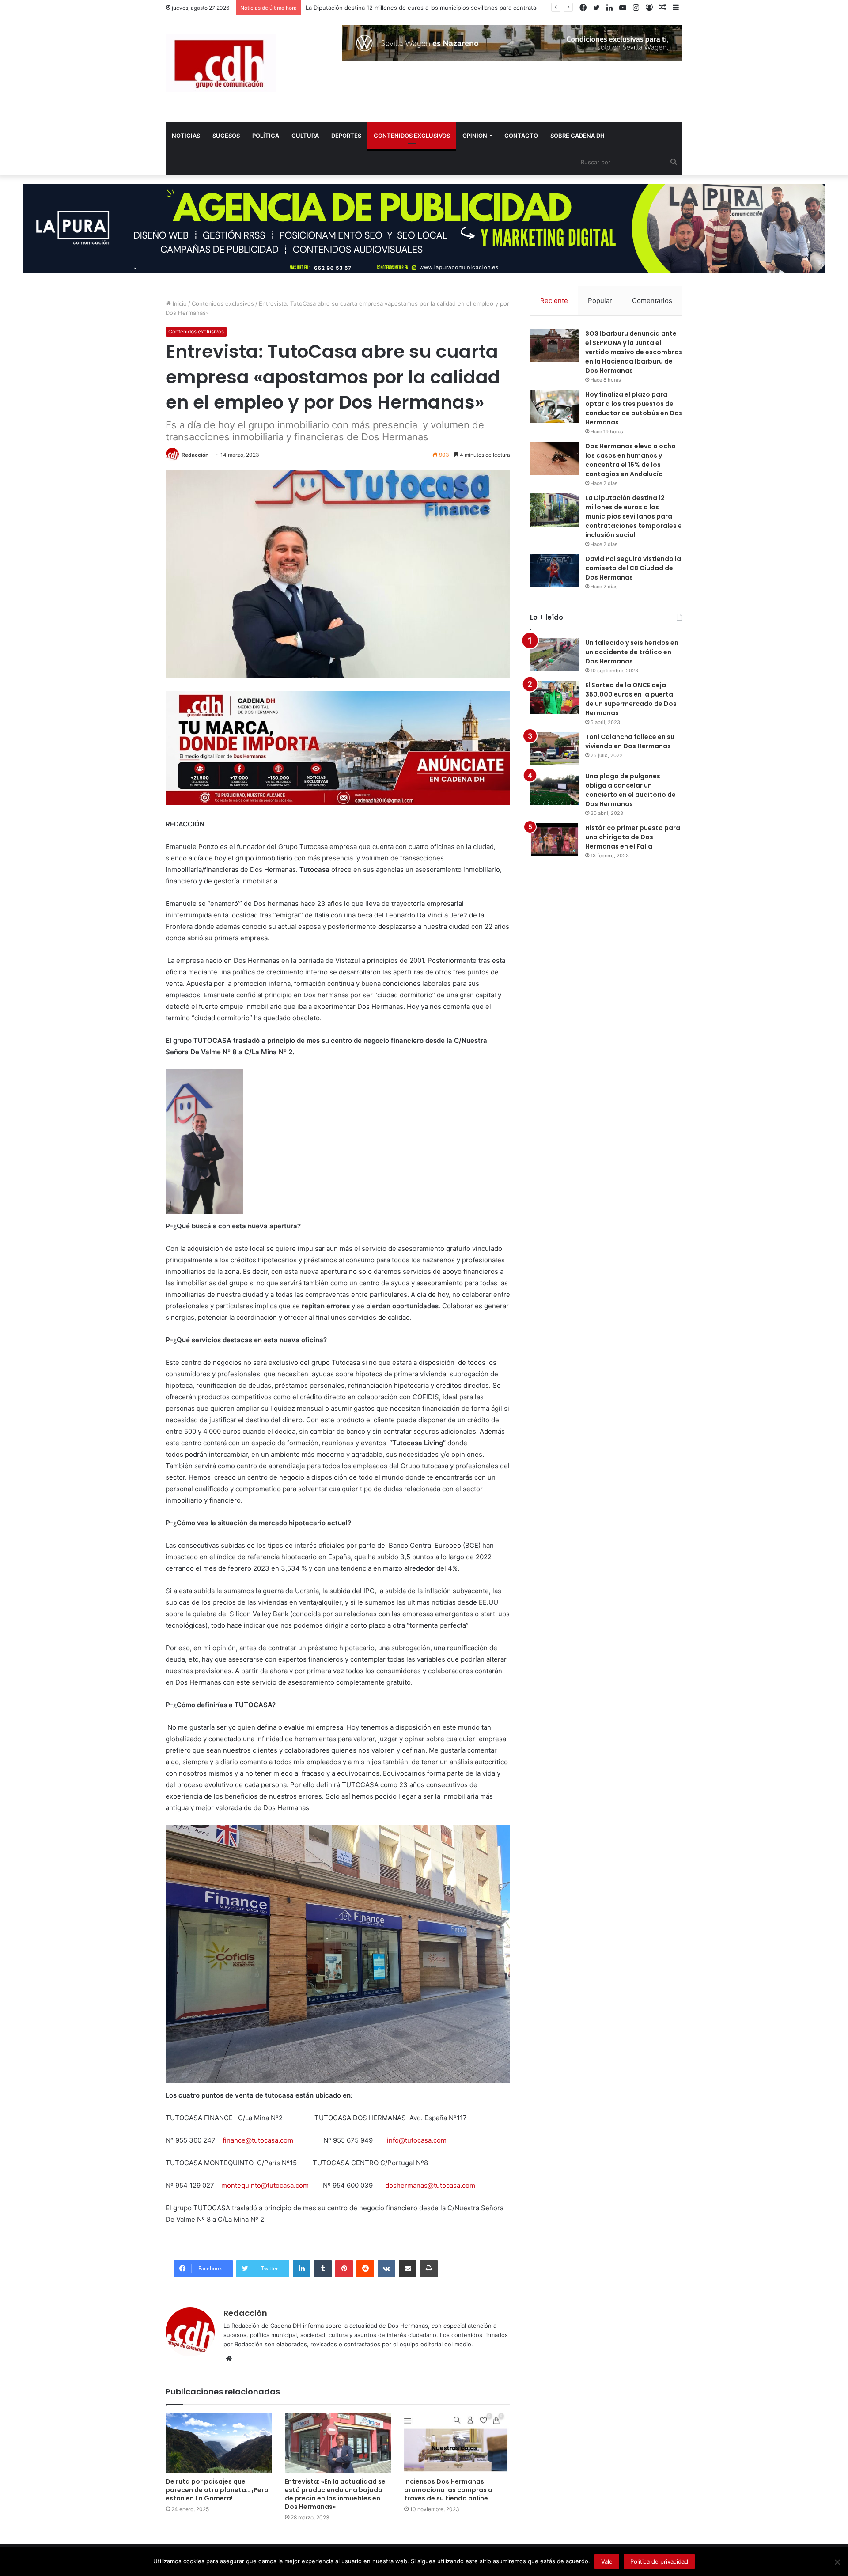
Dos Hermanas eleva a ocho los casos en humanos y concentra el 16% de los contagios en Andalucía (630, 460)
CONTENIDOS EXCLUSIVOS (412, 136)
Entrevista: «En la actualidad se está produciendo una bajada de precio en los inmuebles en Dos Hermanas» (335, 2494)
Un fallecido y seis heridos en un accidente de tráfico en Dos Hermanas (632, 652)
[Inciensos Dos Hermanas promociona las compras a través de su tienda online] (457, 2443)
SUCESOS (226, 136)
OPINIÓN (475, 136)
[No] (837, 2562)
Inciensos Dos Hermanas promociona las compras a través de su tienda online (448, 2490)
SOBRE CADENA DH (577, 136)
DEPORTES (346, 136)
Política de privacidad (659, 2561)
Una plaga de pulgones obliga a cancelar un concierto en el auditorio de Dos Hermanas (630, 790)
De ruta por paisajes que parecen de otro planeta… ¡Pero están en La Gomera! (217, 2490)
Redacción (195, 455)
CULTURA (305, 136)
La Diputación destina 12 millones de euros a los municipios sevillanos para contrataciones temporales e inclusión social (471, 8)
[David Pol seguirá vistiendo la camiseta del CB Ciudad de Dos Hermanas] (554, 571)
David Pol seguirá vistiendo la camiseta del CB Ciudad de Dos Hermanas (633, 568)
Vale (607, 2561)
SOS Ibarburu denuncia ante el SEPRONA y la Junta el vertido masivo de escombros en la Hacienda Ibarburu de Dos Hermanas (634, 352)
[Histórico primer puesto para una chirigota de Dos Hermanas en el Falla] (554, 840)
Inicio (179, 303)
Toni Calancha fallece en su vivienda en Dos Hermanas (630, 741)
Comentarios (652, 301)
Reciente (554, 301)
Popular (600, 301)
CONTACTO (521, 136)
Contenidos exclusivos (223, 303)
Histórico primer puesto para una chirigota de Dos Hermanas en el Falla (633, 837)
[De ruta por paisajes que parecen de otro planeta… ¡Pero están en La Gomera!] (219, 2443)
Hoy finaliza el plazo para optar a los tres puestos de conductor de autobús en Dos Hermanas (634, 408)
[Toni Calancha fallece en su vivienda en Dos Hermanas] (554, 749)
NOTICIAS (186, 136)
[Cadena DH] (221, 63)
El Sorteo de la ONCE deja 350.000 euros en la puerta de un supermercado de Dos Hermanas (631, 699)
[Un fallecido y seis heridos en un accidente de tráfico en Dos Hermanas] (554, 655)
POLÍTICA (266, 136)
